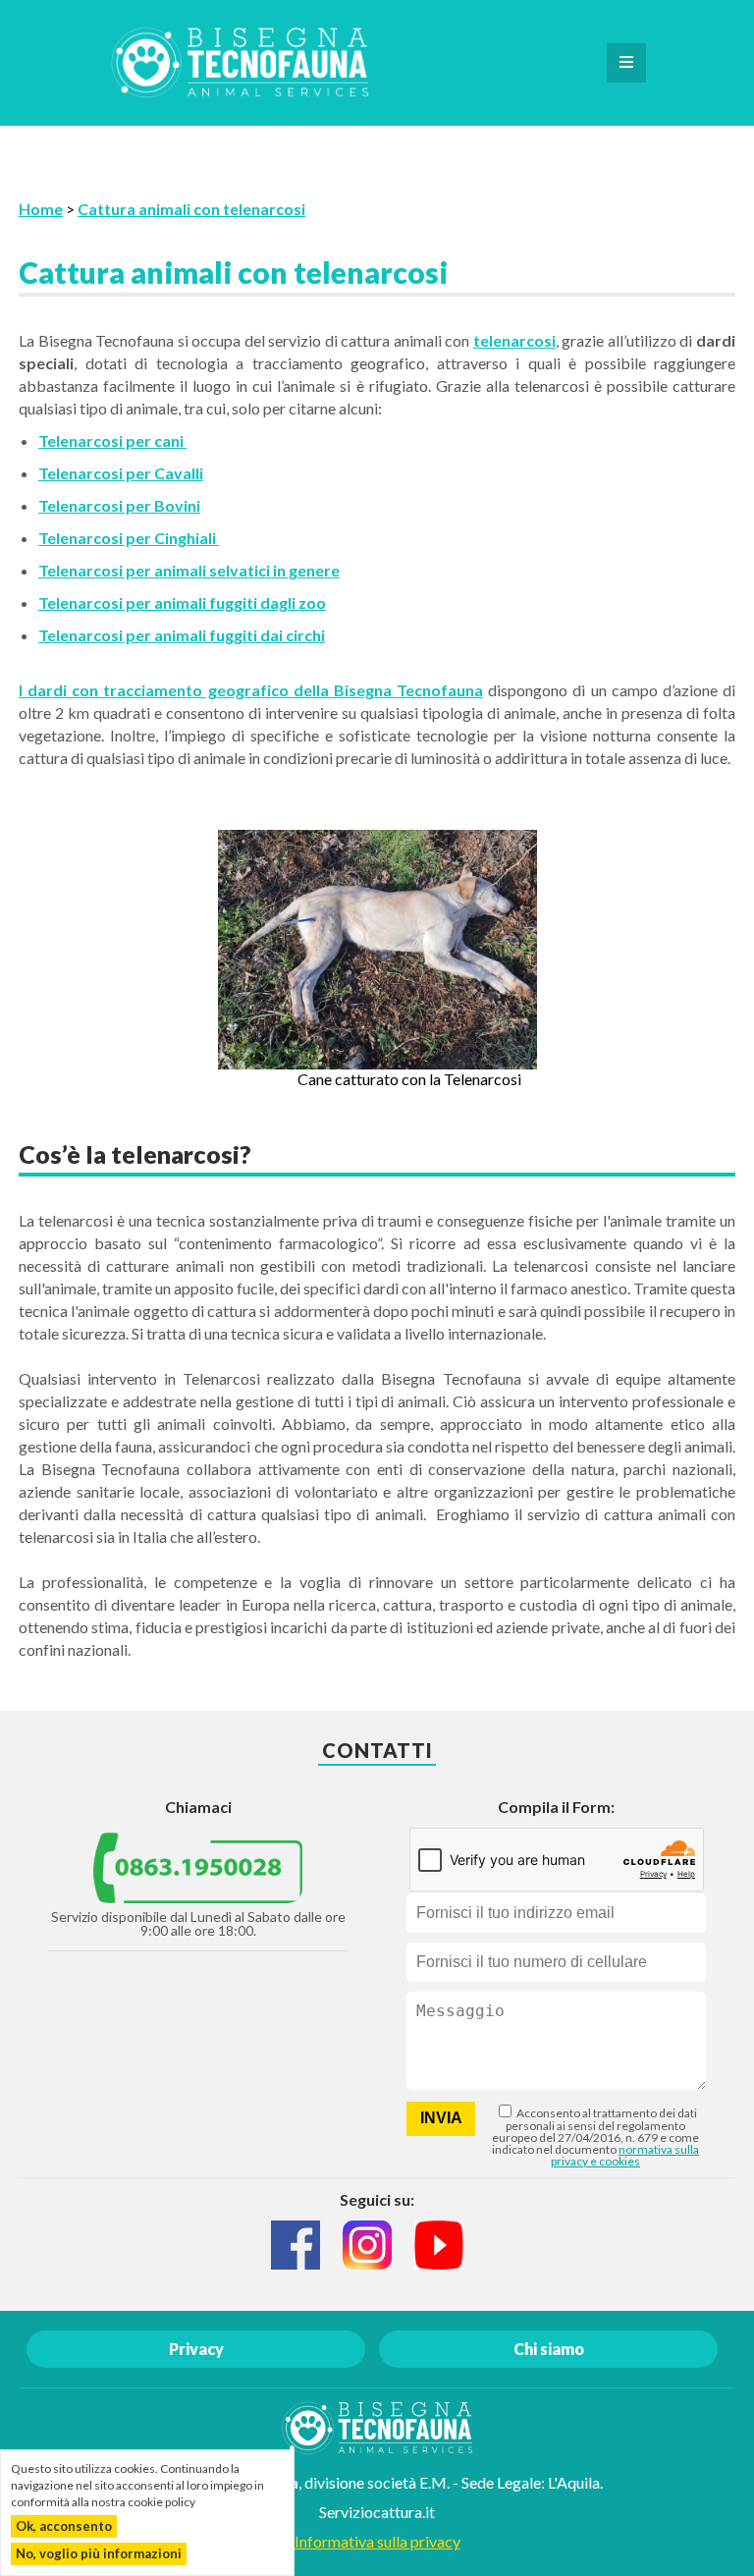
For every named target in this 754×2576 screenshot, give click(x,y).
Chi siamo (549, 2349)
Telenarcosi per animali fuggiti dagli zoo (182, 603)
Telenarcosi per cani (112, 440)
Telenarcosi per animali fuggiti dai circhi (182, 635)
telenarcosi (514, 340)
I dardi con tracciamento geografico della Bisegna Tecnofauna (251, 690)
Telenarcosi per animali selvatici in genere (189, 570)
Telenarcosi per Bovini (119, 505)
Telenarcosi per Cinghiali (129, 538)
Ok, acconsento (64, 2526)
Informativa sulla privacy (377, 2541)
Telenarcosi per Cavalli (121, 473)
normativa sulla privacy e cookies (625, 2155)
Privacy (196, 2349)
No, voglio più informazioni (99, 2553)
